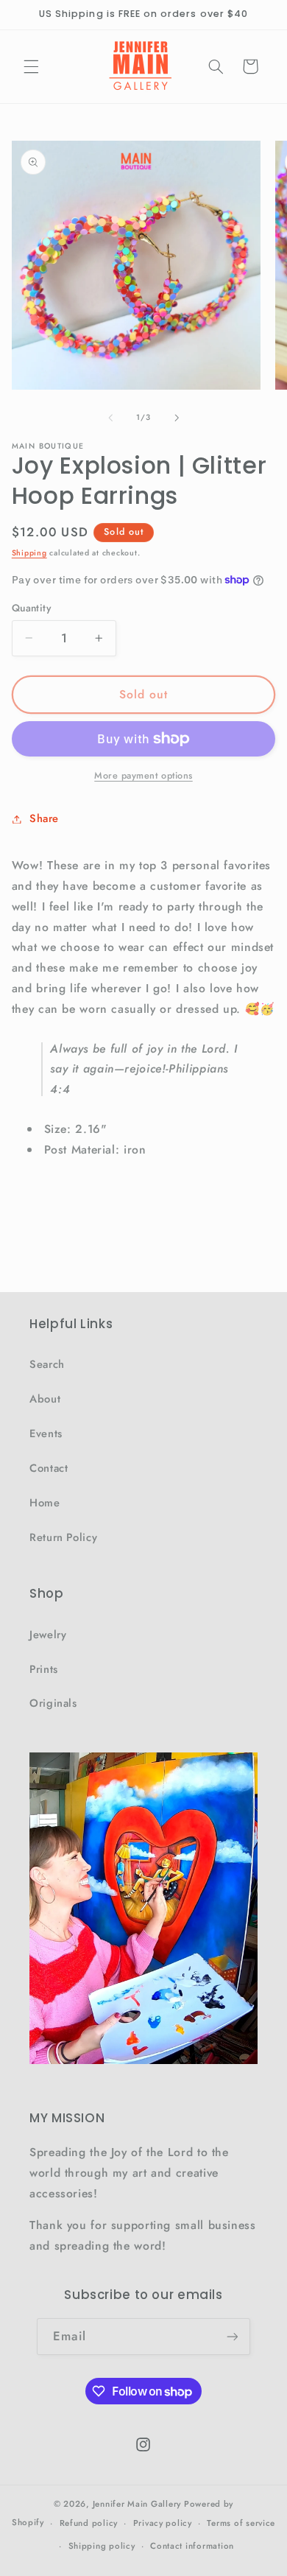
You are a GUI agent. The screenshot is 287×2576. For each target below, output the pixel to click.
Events (46, 1433)
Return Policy (63, 1537)
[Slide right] (177, 418)
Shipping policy (102, 2546)
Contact (49, 1468)
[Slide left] (110, 418)
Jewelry (48, 1635)
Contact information (192, 2546)
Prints (44, 1669)
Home (45, 1503)
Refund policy (89, 2523)
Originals (53, 1703)
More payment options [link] (143, 776)
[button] (31, 66)
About (45, 1399)
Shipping (29, 553)
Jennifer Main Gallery (137, 2504)
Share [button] (44, 818)
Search (47, 1364)
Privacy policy (163, 2523)
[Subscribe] (232, 2336)
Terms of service (241, 2523)
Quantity (31, 608)
